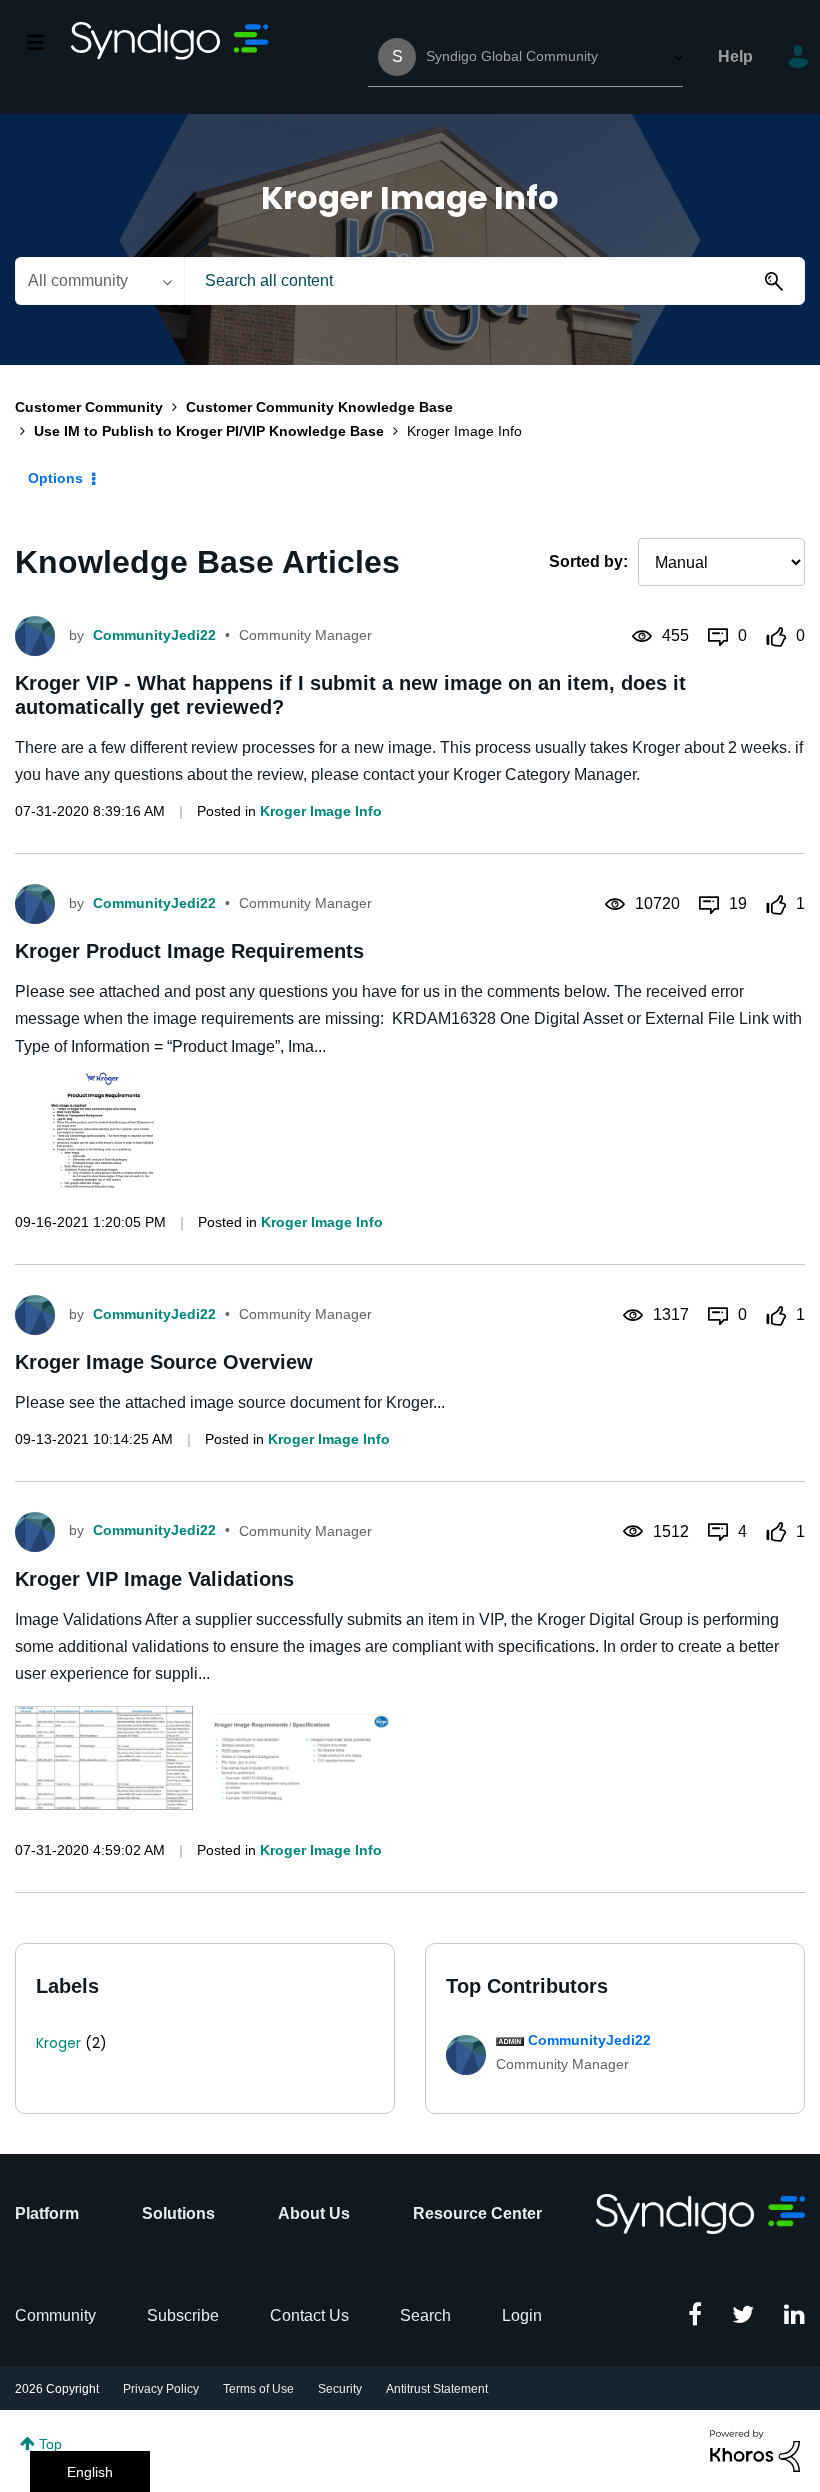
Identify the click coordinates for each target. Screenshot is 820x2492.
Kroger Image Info (321, 811)
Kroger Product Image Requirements (189, 951)
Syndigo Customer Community (171, 57)
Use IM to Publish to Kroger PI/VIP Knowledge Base (209, 431)
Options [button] (55, 478)
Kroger (58, 2043)
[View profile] (35, 636)
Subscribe (183, 2315)
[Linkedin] (794, 2316)
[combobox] (494, 281)
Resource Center (477, 2213)
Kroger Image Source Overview (164, 1362)
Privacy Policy (161, 2389)
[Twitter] (743, 2316)
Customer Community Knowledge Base (319, 407)
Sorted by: (588, 561)
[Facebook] (695, 2316)
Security (340, 2389)
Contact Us (309, 2315)
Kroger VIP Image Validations (154, 1579)
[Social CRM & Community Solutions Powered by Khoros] (755, 2450)
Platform (47, 2213)
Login (522, 2315)
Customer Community (89, 407)
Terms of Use (258, 2389)
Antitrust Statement (437, 2389)
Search (425, 2315)
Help (735, 56)
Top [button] (50, 2444)
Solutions (178, 2213)
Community (55, 2315)
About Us (314, 2213)
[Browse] (45, 42)
